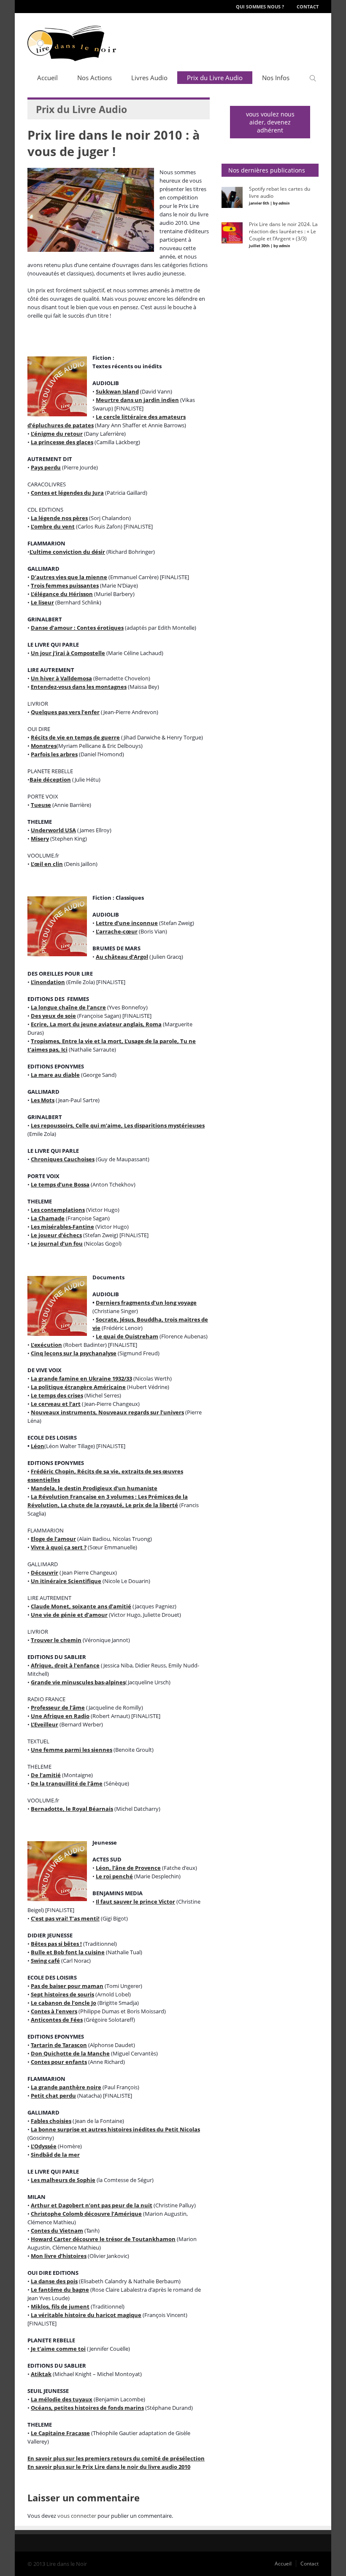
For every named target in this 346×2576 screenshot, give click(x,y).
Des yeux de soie (53, 1016)
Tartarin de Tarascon (59, 2045)
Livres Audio (149, 78)
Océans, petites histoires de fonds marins (87, 2408)
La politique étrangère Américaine (78, 1387)
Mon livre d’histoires (59, 2256)
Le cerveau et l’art (56, 1404)
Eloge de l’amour (53, 1539)
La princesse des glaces (62, 442)
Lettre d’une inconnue (127, 923)
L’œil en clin (47, 864)
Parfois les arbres (54, 754)
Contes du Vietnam (57, 2231)
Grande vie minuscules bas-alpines (78, 1682)
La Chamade (48, 1218)
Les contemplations (58, 1210)
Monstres (44, 746)
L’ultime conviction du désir (67, 552)
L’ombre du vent (53, 526)
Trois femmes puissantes (65, 585)
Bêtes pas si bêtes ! (56, 1944)
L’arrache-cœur (117, 931)
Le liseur (42, 602)
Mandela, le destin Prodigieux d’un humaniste (94, 1488)
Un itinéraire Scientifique (66, 1581)
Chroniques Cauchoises (63, 1159)
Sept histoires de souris (62, 1994)
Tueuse (41, 805)
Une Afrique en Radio (60, 1716)
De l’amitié (46, 1775)
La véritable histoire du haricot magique (86, 2315)
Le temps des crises (57, 1395)
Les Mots (43, 1100)
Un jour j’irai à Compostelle (68, 653)
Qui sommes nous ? (260, 7)
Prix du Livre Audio (215, 78)
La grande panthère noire (66, 2087)
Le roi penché (114, 1876)
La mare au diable (55, 1075)
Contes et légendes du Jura (67, 493)
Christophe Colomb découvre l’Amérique (86, 2214)
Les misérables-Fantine (62, 1227)
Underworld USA (53, 830)
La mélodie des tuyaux (62, 2399)
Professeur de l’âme (58, 1707)
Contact (308, 7)
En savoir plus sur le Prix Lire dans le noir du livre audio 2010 (109, 2467)
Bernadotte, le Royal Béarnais (72, 1809)
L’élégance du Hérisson (62, 594)
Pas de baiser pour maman (67, 1986)
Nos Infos (276, 78)
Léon (38, 1446)
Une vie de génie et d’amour (69, 1615)
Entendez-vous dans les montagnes (79, 687)
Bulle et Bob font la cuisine (68, 1952)
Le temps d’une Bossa (60, 1184)
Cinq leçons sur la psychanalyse (74, 1353)
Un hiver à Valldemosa (61, 678)
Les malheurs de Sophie (63, 2180)
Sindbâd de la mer (55, 2155)
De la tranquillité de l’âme (67, 1783)
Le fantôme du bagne (60, 2290)
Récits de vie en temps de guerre (75, 737)
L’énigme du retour (57, 434)
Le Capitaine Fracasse (60, 2433)
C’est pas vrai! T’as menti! (65, 1918)
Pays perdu (46, 467)
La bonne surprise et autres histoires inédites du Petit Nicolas (115, 2129)
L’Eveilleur (45, 1724)
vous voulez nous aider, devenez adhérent (270, 122)
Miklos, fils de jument (60, 2306)
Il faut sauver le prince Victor (135, 1902)
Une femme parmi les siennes (72, 1750)
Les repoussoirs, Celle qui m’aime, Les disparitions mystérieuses (118, 1125)
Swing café (45, 1961)
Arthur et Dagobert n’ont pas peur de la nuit (92, 2205)
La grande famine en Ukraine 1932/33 (81, 1378)
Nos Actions (95, 78)
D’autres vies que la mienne (69, 577)
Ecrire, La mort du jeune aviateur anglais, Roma (96, 1024)
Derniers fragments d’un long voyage (146, 1303)
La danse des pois (54, 2281)
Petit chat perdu (53, 2096)
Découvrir (45, 1573)
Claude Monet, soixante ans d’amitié (81, 1606)
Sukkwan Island (117, 391)
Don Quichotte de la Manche (70, 2053)
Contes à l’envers (54, 2011)
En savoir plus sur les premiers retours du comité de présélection (116, 2458)
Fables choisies (51, 2121)
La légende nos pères (59, 518)
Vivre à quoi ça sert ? (59, 1547)
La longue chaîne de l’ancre (68, 1007)
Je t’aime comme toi (58, 2349)
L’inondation (48, 982)
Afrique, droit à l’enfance (65, 1665)
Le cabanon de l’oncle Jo (64, 2003)
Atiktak (41, 2374)
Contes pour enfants (59, 2062)
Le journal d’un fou (57, 1243)
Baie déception (50, 780)
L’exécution (46, 1345)
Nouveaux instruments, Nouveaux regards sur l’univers (107, 1412)
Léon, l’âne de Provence (128, 1868)
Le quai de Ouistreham (127, 1336)
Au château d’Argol (122, 957)
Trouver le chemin (56, 1640)
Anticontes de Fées (57, 2020)
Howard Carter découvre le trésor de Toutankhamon (103, 2239)
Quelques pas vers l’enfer (65, 712)
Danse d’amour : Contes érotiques (77, 628)
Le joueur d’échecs (56, 1235)
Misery (40, 839)
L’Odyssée (44, 2146)
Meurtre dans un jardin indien (137, 400)
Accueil (47, 78)
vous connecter (77, 2516)
